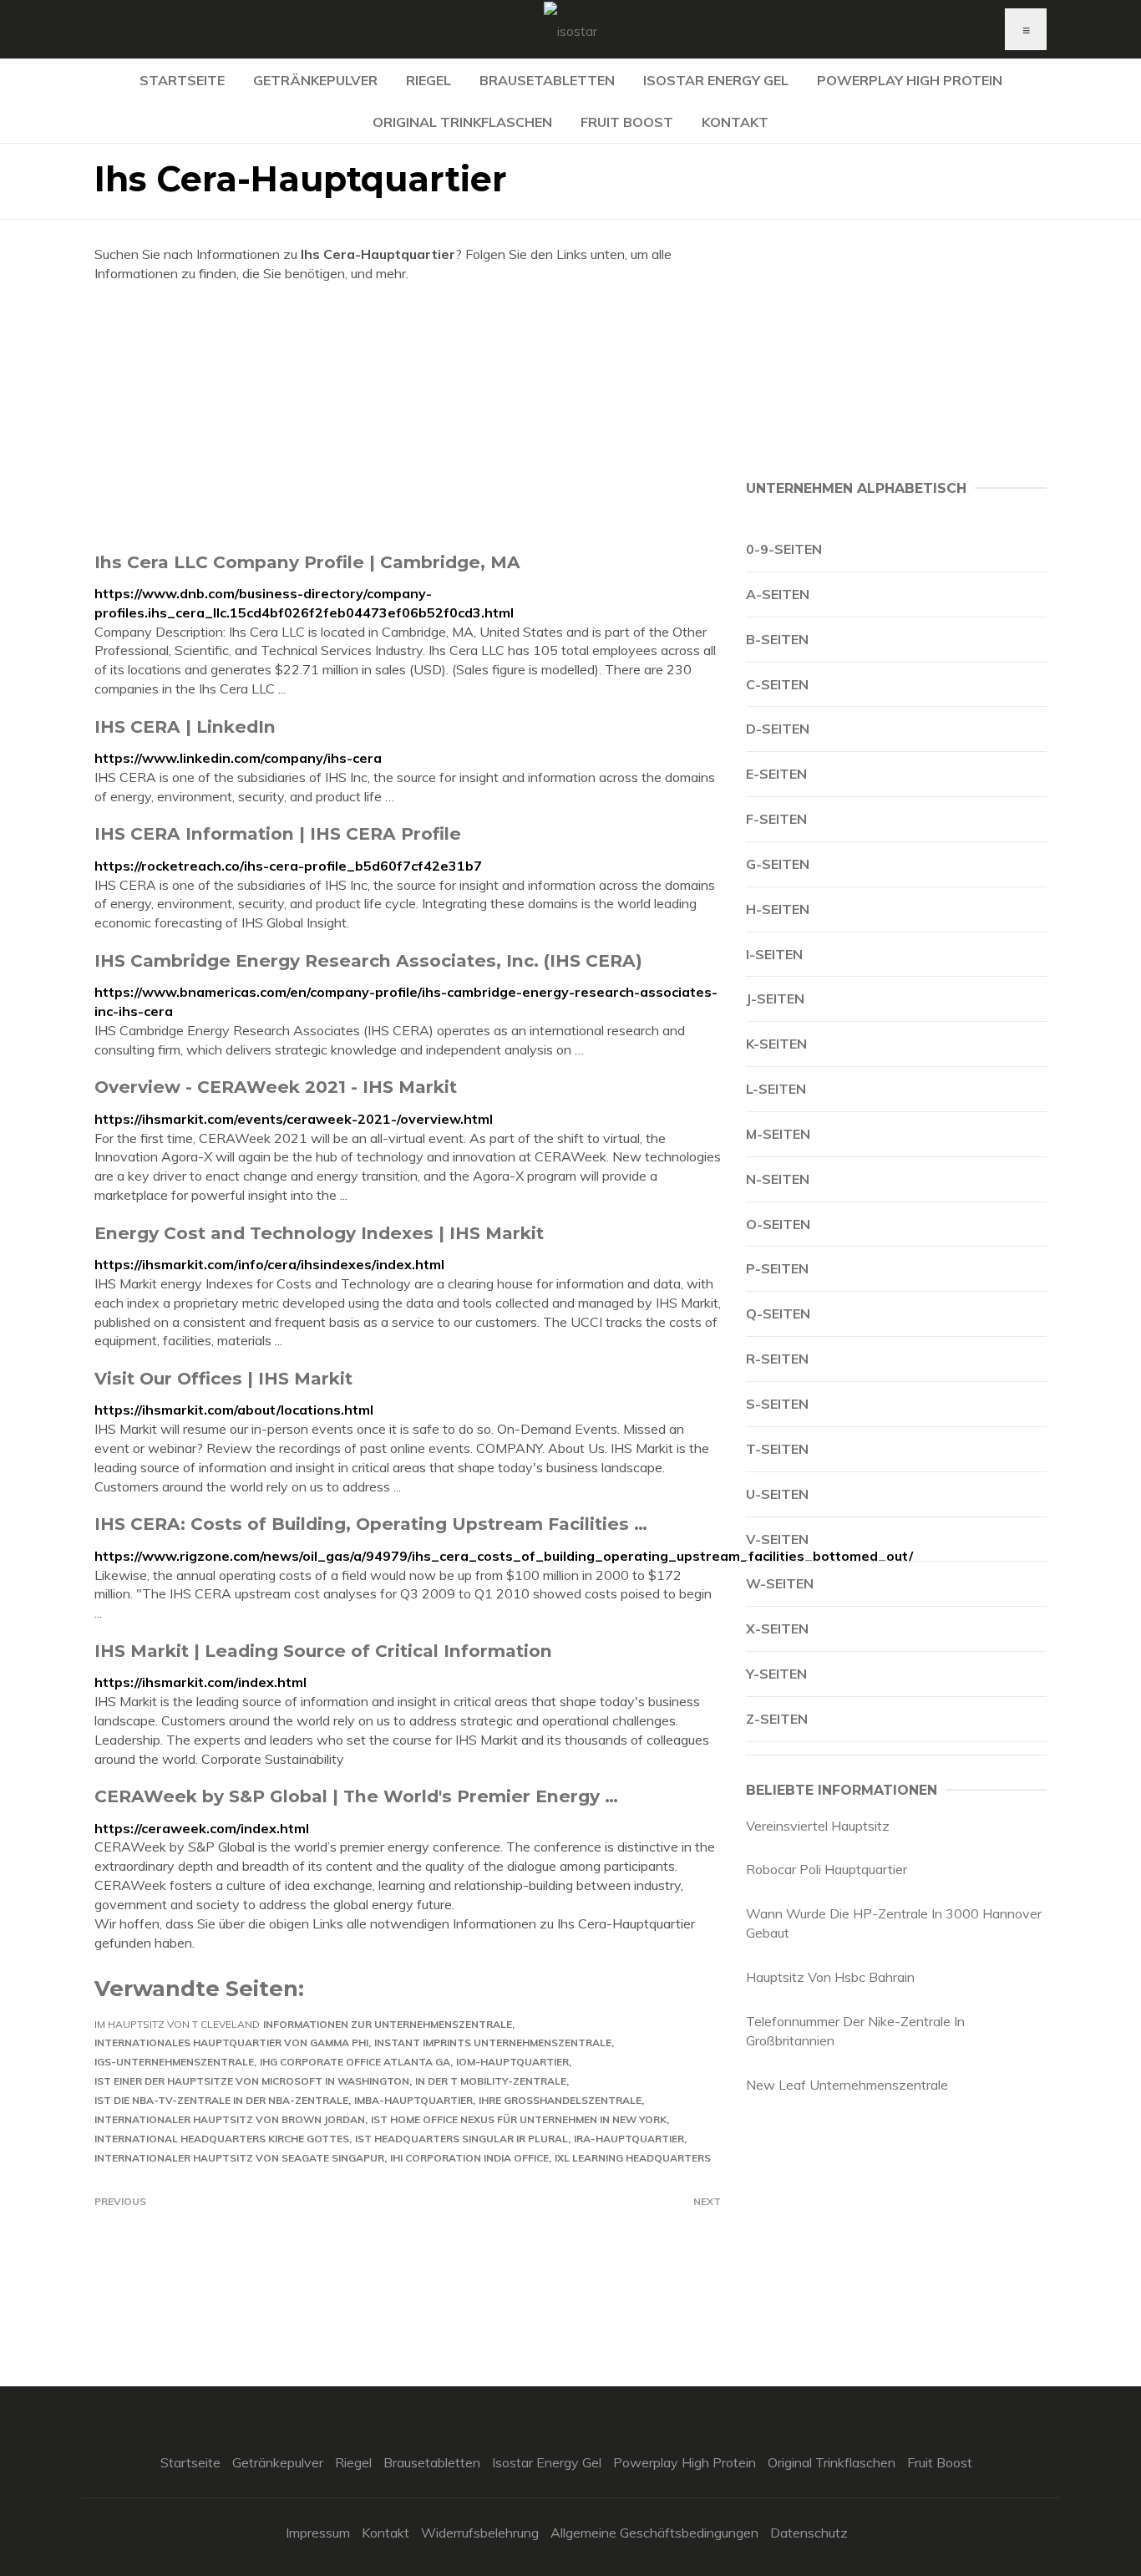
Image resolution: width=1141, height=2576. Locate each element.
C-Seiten (777, 684)
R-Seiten (777, 1359)
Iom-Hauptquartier (512, 2062)
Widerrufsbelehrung (480, 2533)
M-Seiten (778, 1134)
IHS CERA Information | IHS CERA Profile (278, 833)
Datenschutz (809, 2533)
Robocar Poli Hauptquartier (827, 1869)
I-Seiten (774, 954)
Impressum (318, 2533)
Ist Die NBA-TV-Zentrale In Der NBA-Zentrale (221, 2100)
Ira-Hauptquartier (629, 2139)
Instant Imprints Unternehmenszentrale (493, 2043)
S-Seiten (777, 1404)
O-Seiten (778, 1224)
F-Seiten (776, 819)
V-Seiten (777, 1539)
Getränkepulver (315, 80)
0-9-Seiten (784, 549)
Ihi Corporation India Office (469, 2158)
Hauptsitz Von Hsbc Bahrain (830, 1977)
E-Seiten (776, 774)
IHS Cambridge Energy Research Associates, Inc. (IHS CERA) (368, 960)
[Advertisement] (408, 417)
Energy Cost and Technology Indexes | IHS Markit (319, 1233)
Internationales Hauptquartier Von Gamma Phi (231, 2043)
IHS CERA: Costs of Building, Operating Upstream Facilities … (371, 1524)
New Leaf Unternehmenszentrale (847, 2085)
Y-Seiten (776, 1674)
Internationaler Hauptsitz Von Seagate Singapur (239, 2158)
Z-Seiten (777, 1719)
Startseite (182, 80)
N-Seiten (778, 1179)
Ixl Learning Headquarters (633, 2158)
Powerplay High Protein (910, 80)
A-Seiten (778, 594)
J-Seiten (775, 998)
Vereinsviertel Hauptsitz (818, 1826)
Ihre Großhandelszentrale (560, 2100)
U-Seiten (777, 1494)
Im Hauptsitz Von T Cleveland (177, 2024)
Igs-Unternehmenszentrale (174, 2062)
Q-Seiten (778, 1313)
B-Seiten (777, 639)
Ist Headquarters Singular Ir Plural (461, 2139)
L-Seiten (776, 1089)
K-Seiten (776, 1044)
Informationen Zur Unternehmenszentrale (388, 2024)
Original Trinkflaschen (462, 122)
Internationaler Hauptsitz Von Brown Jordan (230, 2119)
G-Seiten (778, 864)
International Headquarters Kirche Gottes (222, 2139)
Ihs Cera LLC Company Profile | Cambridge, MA (307, 562)
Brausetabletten (547, 80)
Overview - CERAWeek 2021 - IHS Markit (276, 1087)
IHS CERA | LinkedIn (185, 727)
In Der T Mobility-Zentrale (491, 2081)
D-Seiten (778, 729)
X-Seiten (777, 1628)
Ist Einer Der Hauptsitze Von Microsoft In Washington (252, 2081)
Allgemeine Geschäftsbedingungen (654, 2533)
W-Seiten (780, 1583)
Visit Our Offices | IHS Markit (223, 1378)
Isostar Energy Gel (716, 80)
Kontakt (735, 122)
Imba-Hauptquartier (413, 2100)
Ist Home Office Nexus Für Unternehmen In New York (519, 2119)
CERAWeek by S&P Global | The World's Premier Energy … (356, 1796)
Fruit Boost (627, 122)
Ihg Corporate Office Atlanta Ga (355, 2062)
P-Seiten (777, 1268)
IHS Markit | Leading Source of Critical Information (323, 1651)
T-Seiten (777, 1449)
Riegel (429, 80)
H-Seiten (778, 909)
